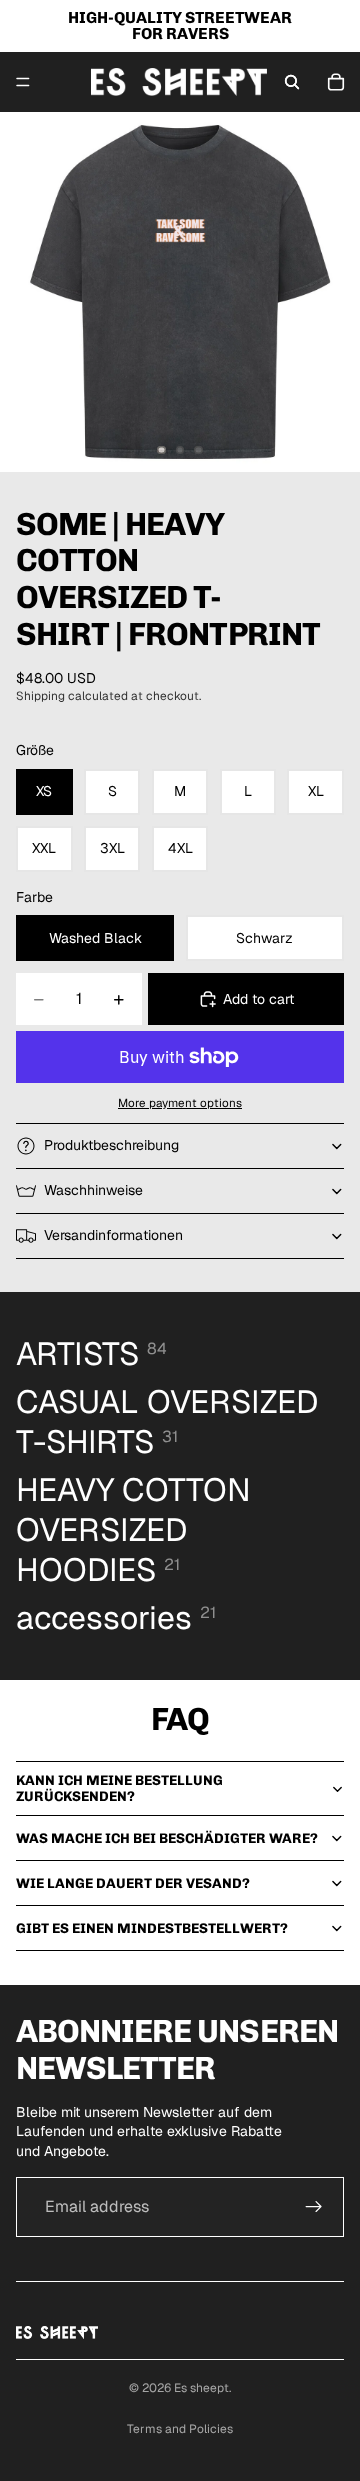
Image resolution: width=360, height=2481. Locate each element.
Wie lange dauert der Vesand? (133, 1883)
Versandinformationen (113, 1235)
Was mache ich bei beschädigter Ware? (167, 1838)
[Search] (292, 82)
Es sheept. (202, 2388)
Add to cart (258, 999)
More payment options (180, 1102)
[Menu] (23, 82)
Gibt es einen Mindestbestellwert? (152, 1928)
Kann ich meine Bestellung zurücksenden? (119, 1788)
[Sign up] (314, 2207)
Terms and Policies (180, 2429)
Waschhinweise (93, 1190)
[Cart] (336, 82)
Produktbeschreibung (111, 1145)
